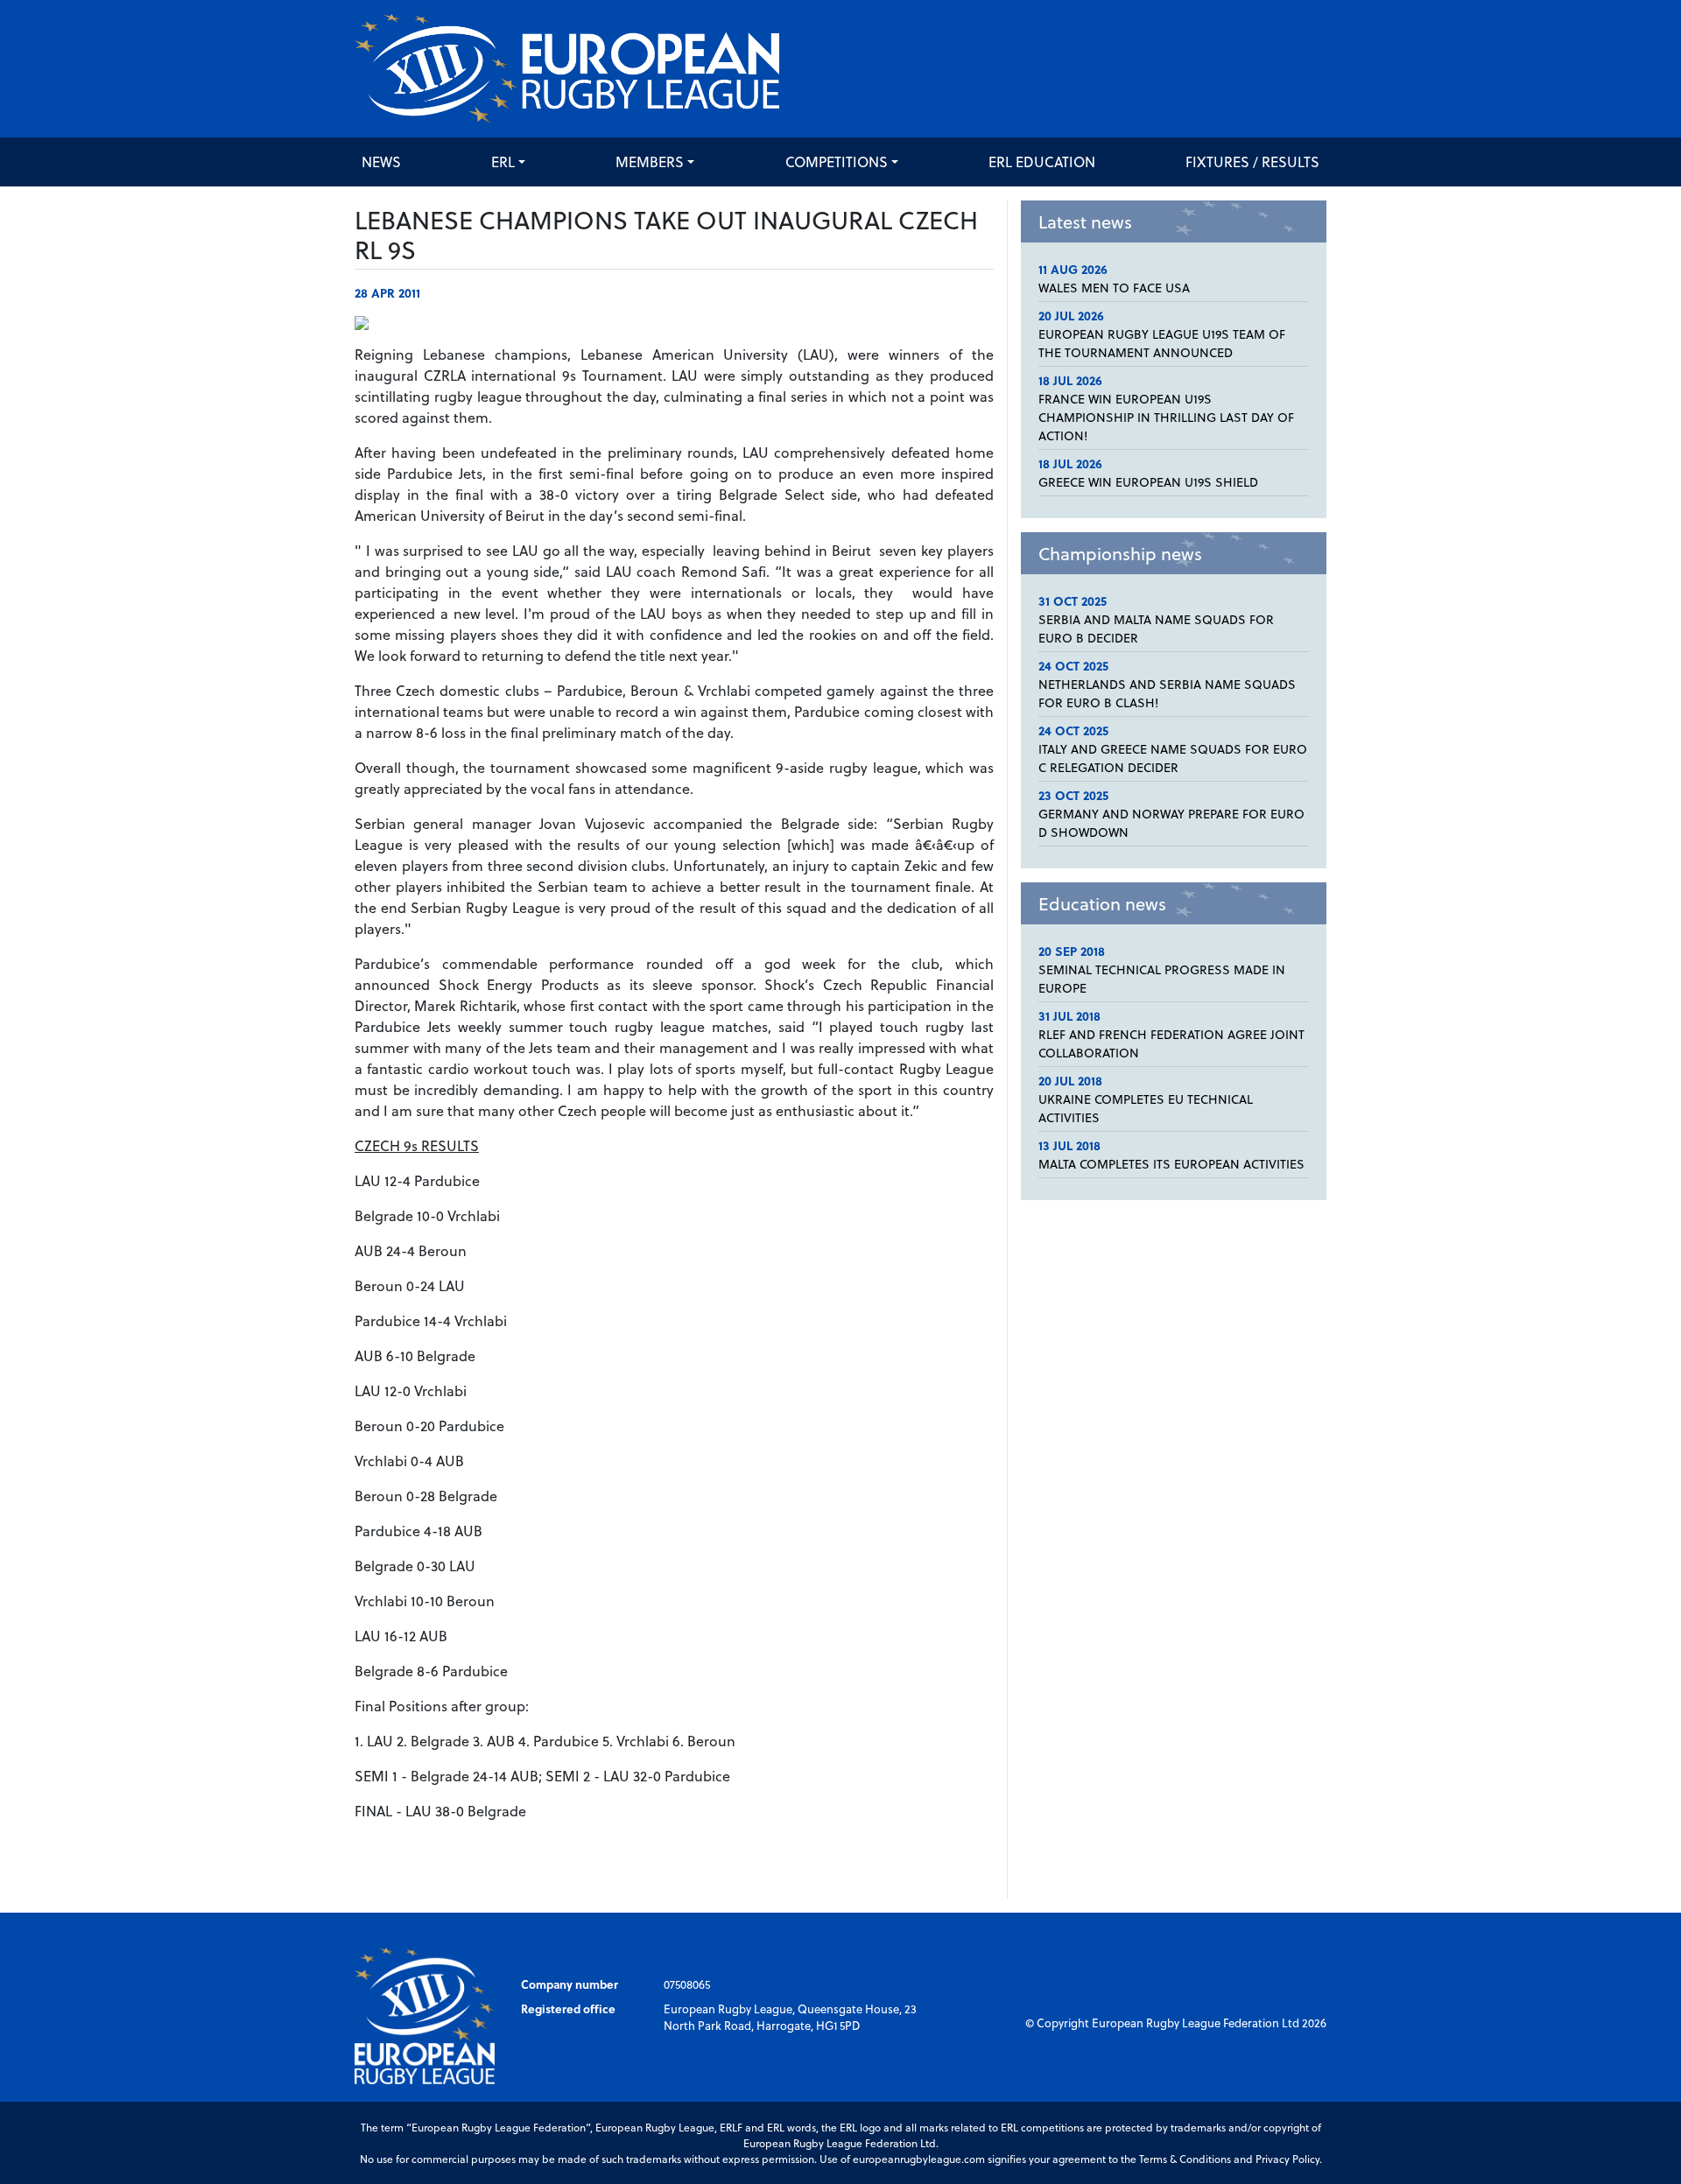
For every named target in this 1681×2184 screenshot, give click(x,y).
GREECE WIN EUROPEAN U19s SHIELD (1148, 482)
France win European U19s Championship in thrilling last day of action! (1166, 417)
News (381, 162)
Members (650, 162)
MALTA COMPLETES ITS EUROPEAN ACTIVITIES (1171, 1164)
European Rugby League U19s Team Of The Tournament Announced (1162, 343)
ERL (503, 162)
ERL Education (1042, 162)
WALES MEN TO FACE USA (1114, 288)
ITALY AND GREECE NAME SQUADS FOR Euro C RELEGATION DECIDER (1173, 758)
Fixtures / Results (1252, 162)
